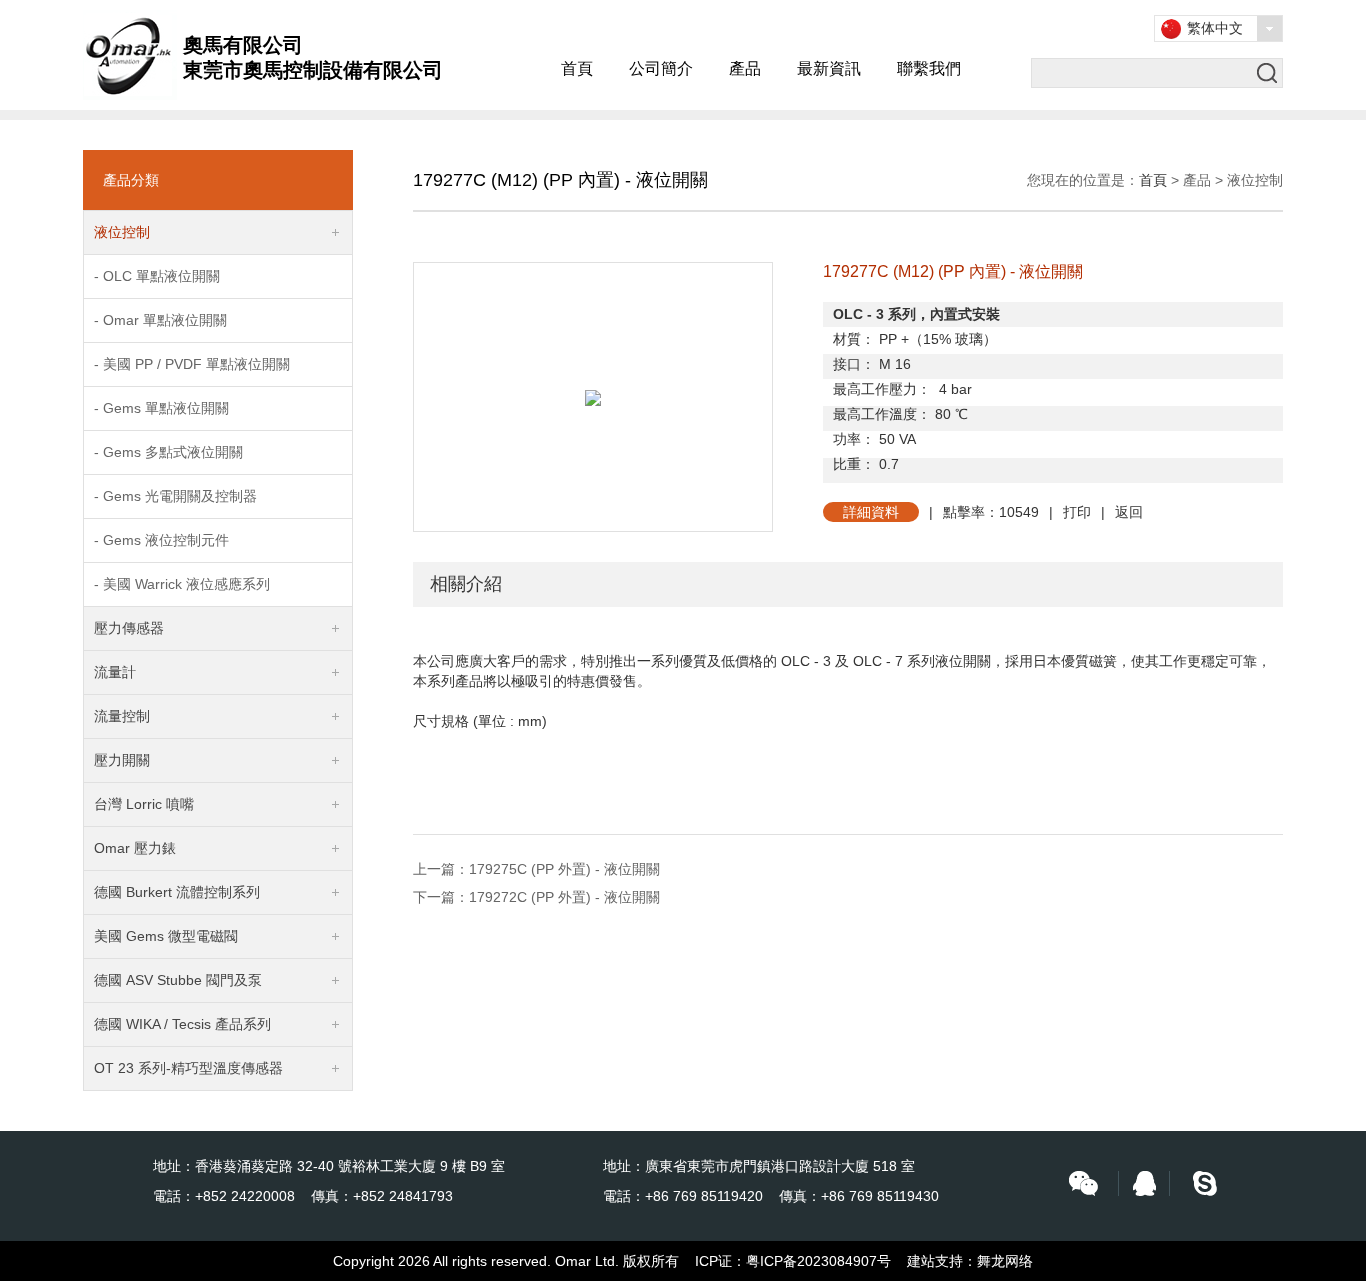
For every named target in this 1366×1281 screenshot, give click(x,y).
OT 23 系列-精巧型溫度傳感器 (188, 1068)
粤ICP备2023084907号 (818, 1261)
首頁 (577, 68)
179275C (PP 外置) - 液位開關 (564, 869)
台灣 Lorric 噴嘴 (144, 804)
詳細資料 (871, 512)
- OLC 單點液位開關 (157, 276)
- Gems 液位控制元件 (161, 540)
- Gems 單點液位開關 (161, 408)
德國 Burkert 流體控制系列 (177, 892)
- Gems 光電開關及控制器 (175, 496)
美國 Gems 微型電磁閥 (166, 936)
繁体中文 (1215, 28)
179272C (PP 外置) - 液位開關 (564, 897)
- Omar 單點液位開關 (160, 320)
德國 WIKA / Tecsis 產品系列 (182, 1024)
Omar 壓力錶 (135, 848)
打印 (1077, 512)
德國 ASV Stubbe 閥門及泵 (178, 980)
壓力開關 (122, 760)
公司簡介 (661, 68)
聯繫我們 (929, 68)
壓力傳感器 (129, 628)
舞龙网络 (1005, 1261)
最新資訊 (829, 68)
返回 (1129, 512)
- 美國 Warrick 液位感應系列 (182, 584)
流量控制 (122, 716)
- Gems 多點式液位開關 (168, 452)
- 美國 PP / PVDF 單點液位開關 (192, 364)
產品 (745, 68)
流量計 (115, 672)
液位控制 (122, 232)
